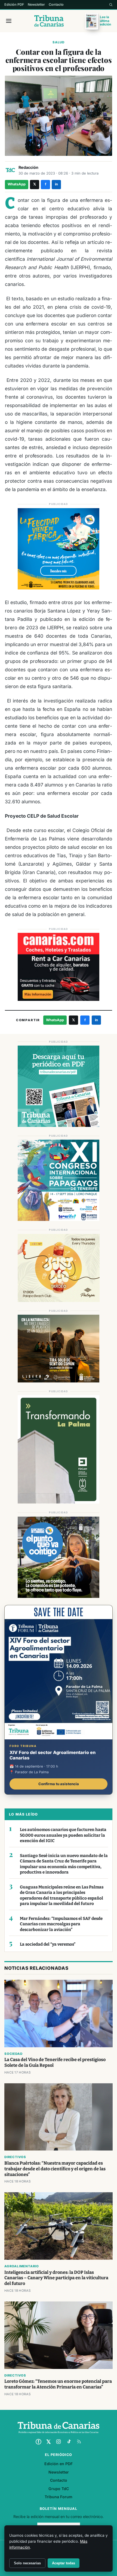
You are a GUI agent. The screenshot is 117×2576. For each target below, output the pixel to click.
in (56, 184)
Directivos (15, 2157)
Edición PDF (14, 4)
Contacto (56, 4)
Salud (59, 42)
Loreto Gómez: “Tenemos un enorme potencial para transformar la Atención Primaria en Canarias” (58, 2384)
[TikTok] (69, 2442)
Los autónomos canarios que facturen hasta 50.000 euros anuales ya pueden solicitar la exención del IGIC (63, 1835)
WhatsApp (17, 184)
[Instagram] (59, 2442)
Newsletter (36, 4)
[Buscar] (111, 5)
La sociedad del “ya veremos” (48, 1944)
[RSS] (79, 2442)
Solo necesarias (27, 2563)
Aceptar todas (64, 2563)
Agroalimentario (22, 2266)
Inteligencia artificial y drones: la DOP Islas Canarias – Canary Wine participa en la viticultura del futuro (56, 2278)
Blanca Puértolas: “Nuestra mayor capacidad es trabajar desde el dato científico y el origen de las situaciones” (55, 2169)
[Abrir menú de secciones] (9, 21)
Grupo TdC (59, 2489)
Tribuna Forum (59, 2497)
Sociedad (13, 2054)
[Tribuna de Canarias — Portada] (49, 21)
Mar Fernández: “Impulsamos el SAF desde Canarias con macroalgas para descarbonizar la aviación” (61, 1924)
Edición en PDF (59, 2464)
